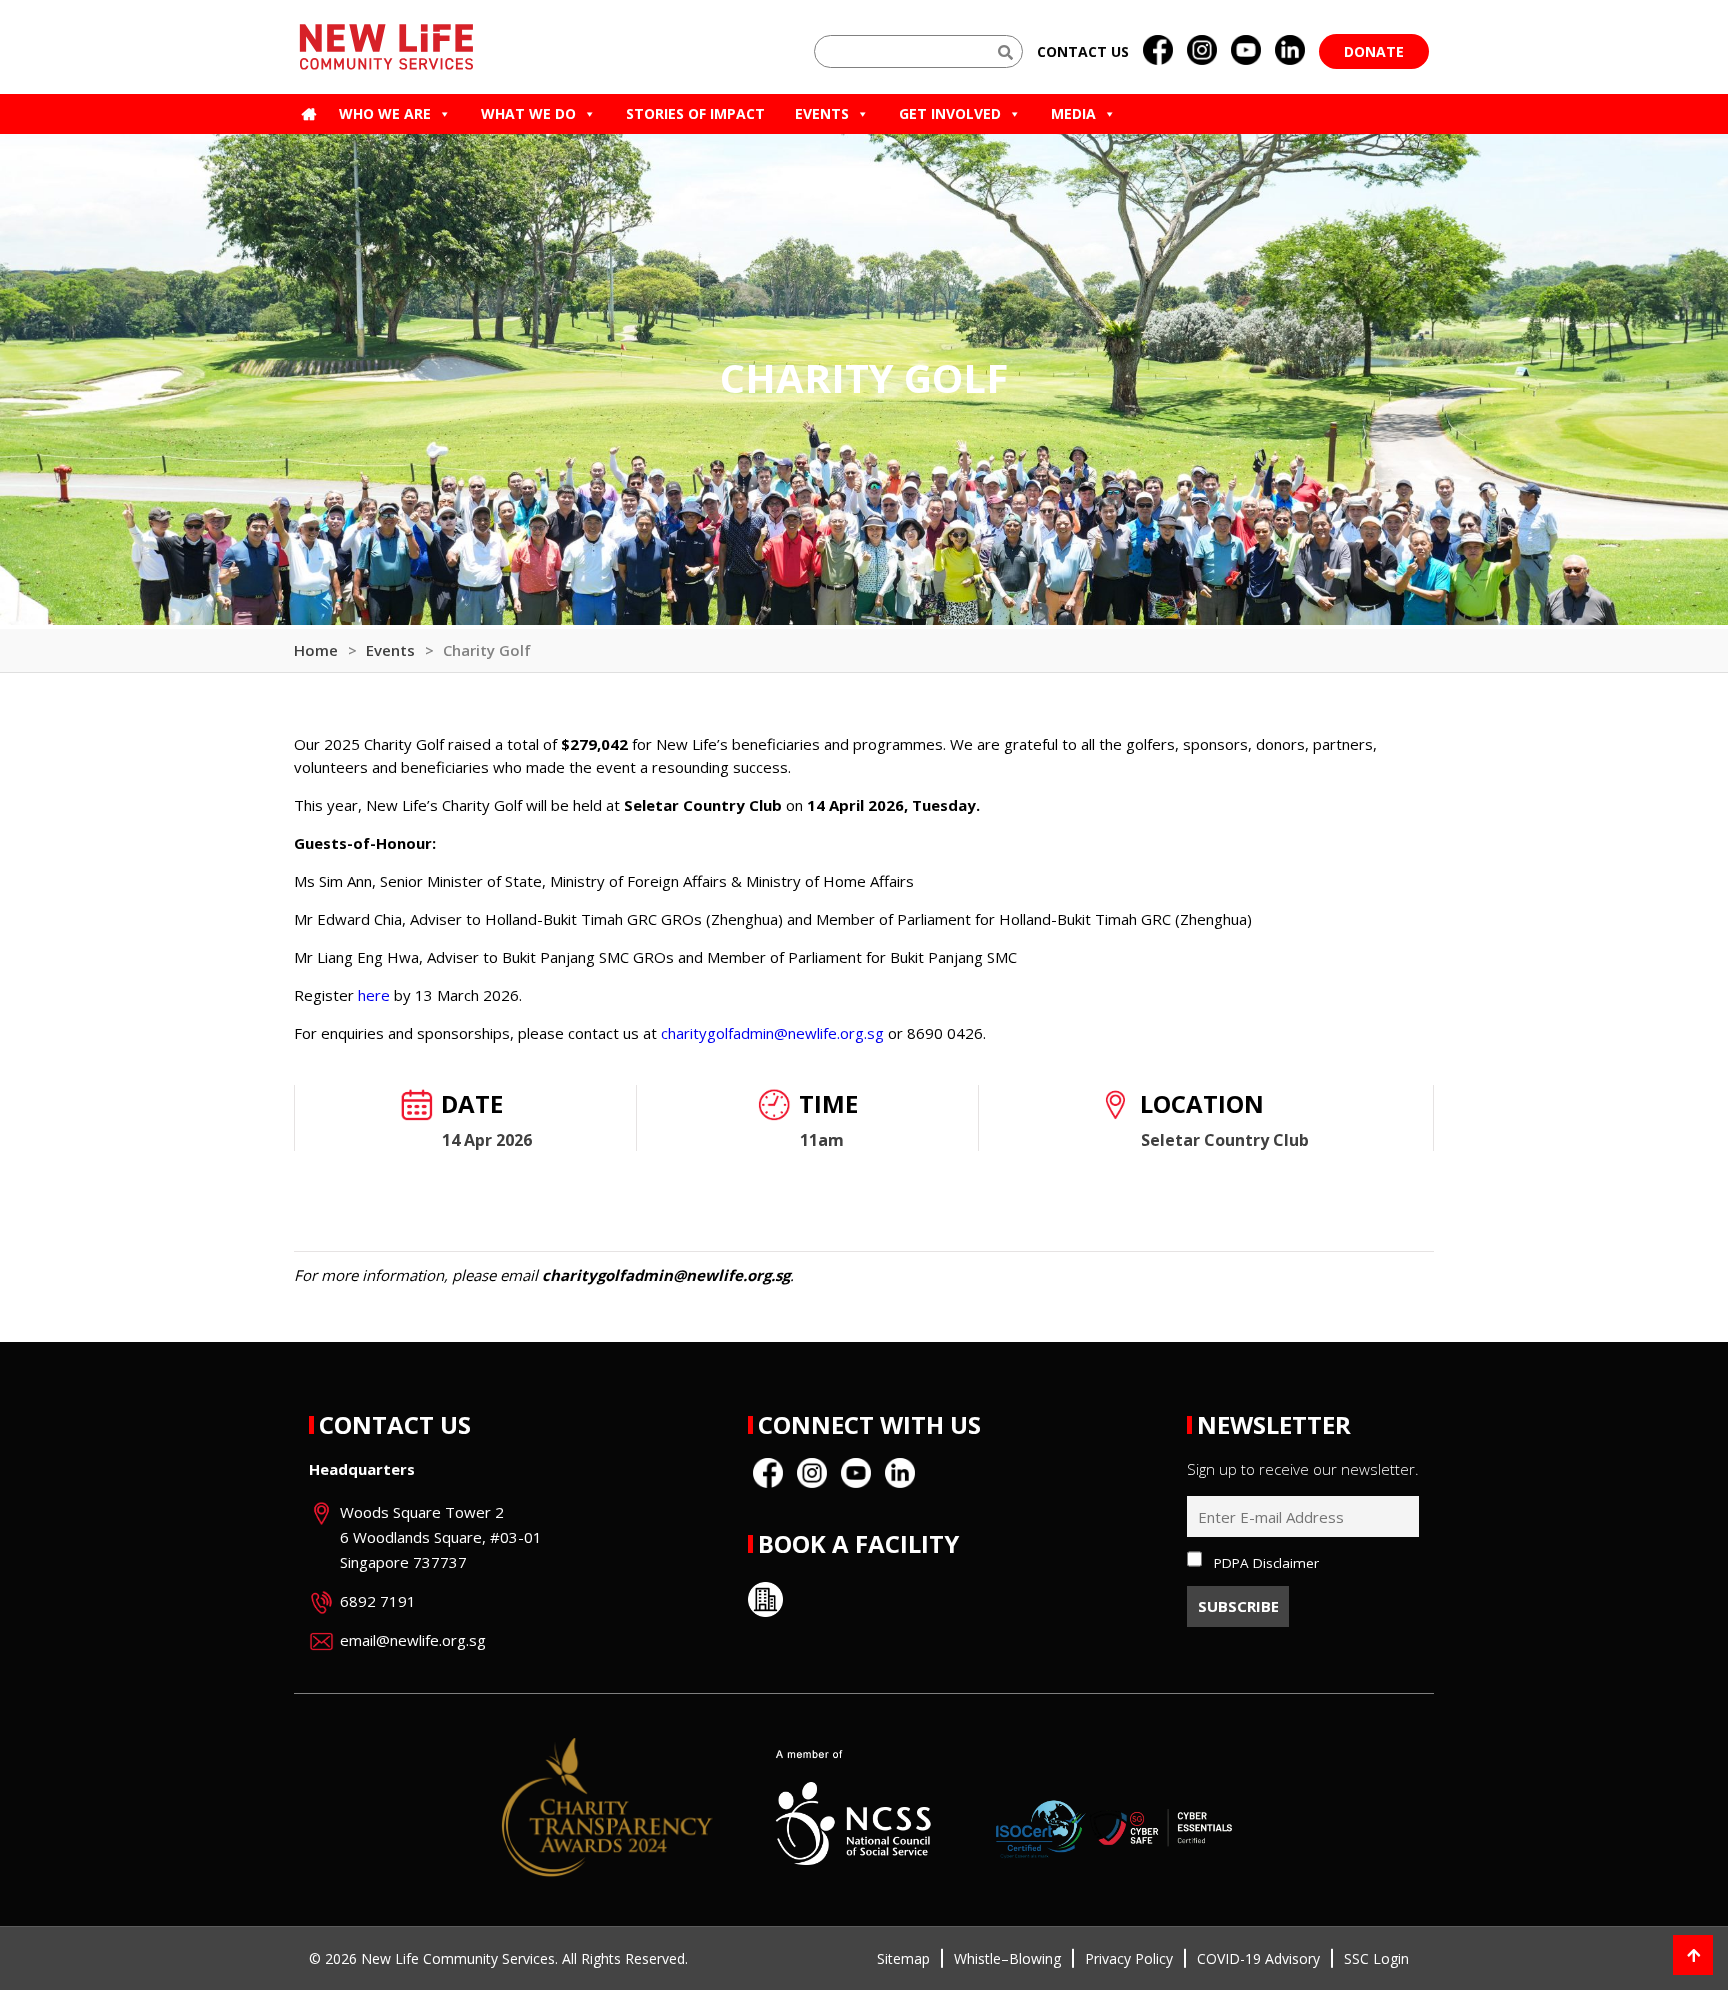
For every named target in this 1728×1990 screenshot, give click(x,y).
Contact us (1083, 51)
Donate (1374, 51)
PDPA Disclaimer (1266, 1563)
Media (1073, 113)
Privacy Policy (1129, 1958)
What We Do (528, 113)
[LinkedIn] (1290, 51)
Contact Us (395, 1424)
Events (822, 113)
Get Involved (950, 113)
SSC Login (1376, 1958)
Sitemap (903, 1958)
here (374, 995)
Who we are (385, 113)
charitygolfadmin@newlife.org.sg (772, 1033)
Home (316, 650)
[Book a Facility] (765, 1599)
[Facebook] (1158, 51)
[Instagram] (1202, 51)
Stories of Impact (695, 113)
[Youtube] (1246, 51)
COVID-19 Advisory (1258, 1958)
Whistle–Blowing (1007, 1958)
